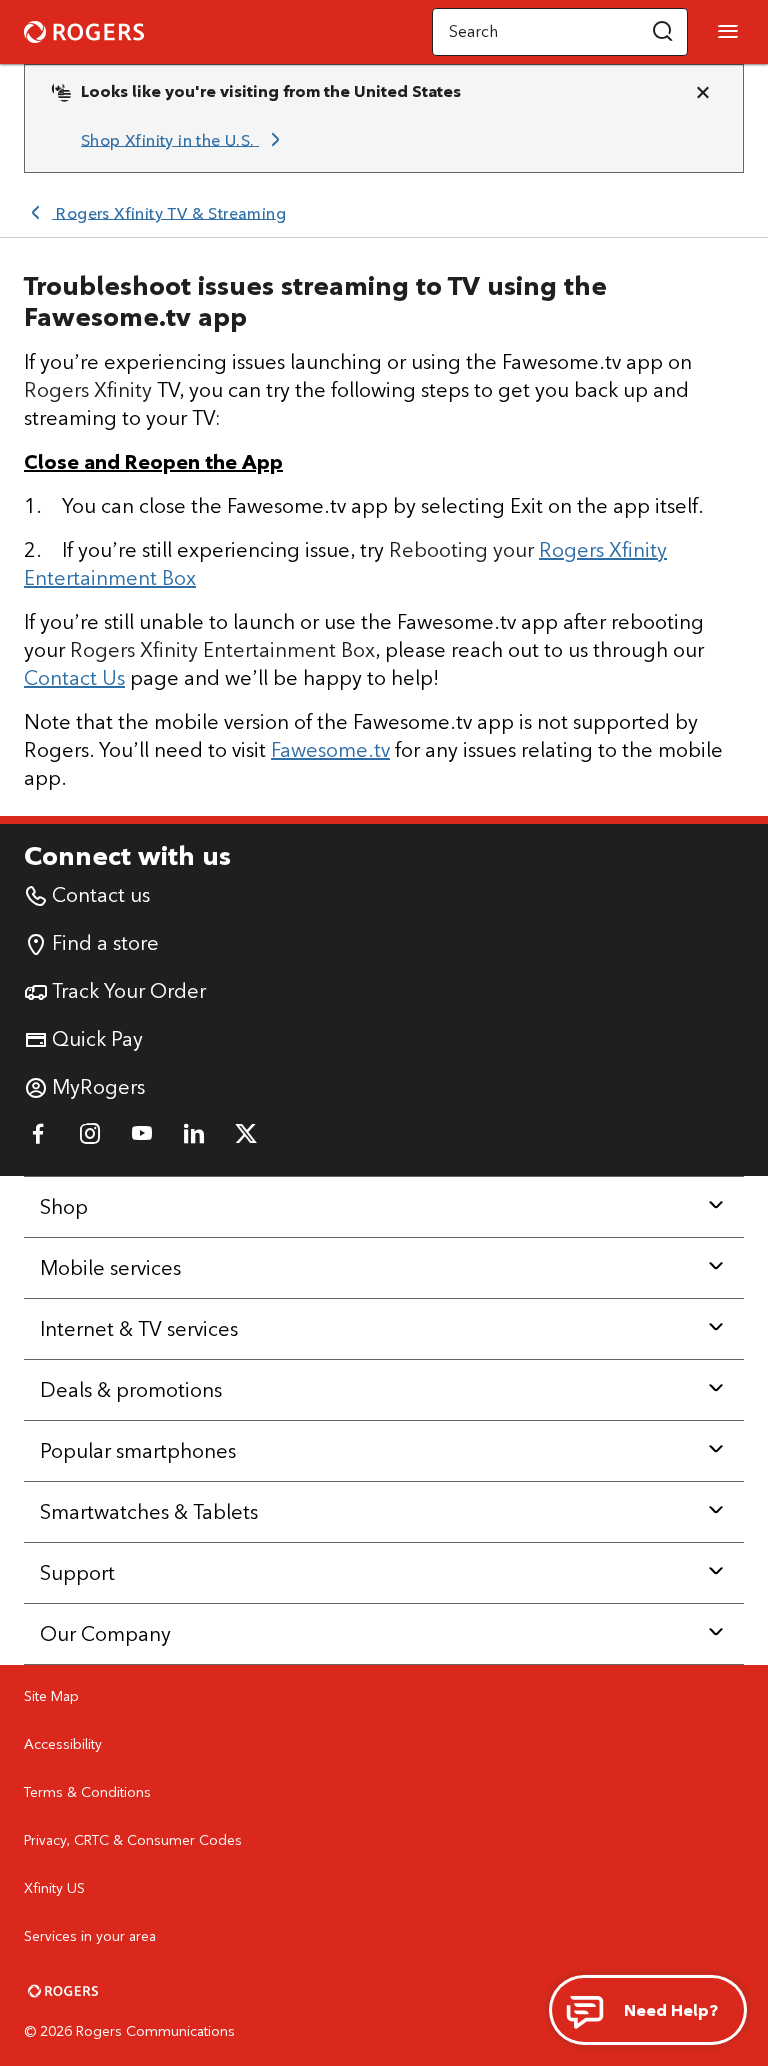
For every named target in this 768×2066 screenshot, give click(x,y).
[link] (184, 140)
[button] (663, 32)
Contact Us (74, 677)
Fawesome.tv (330, 749)
